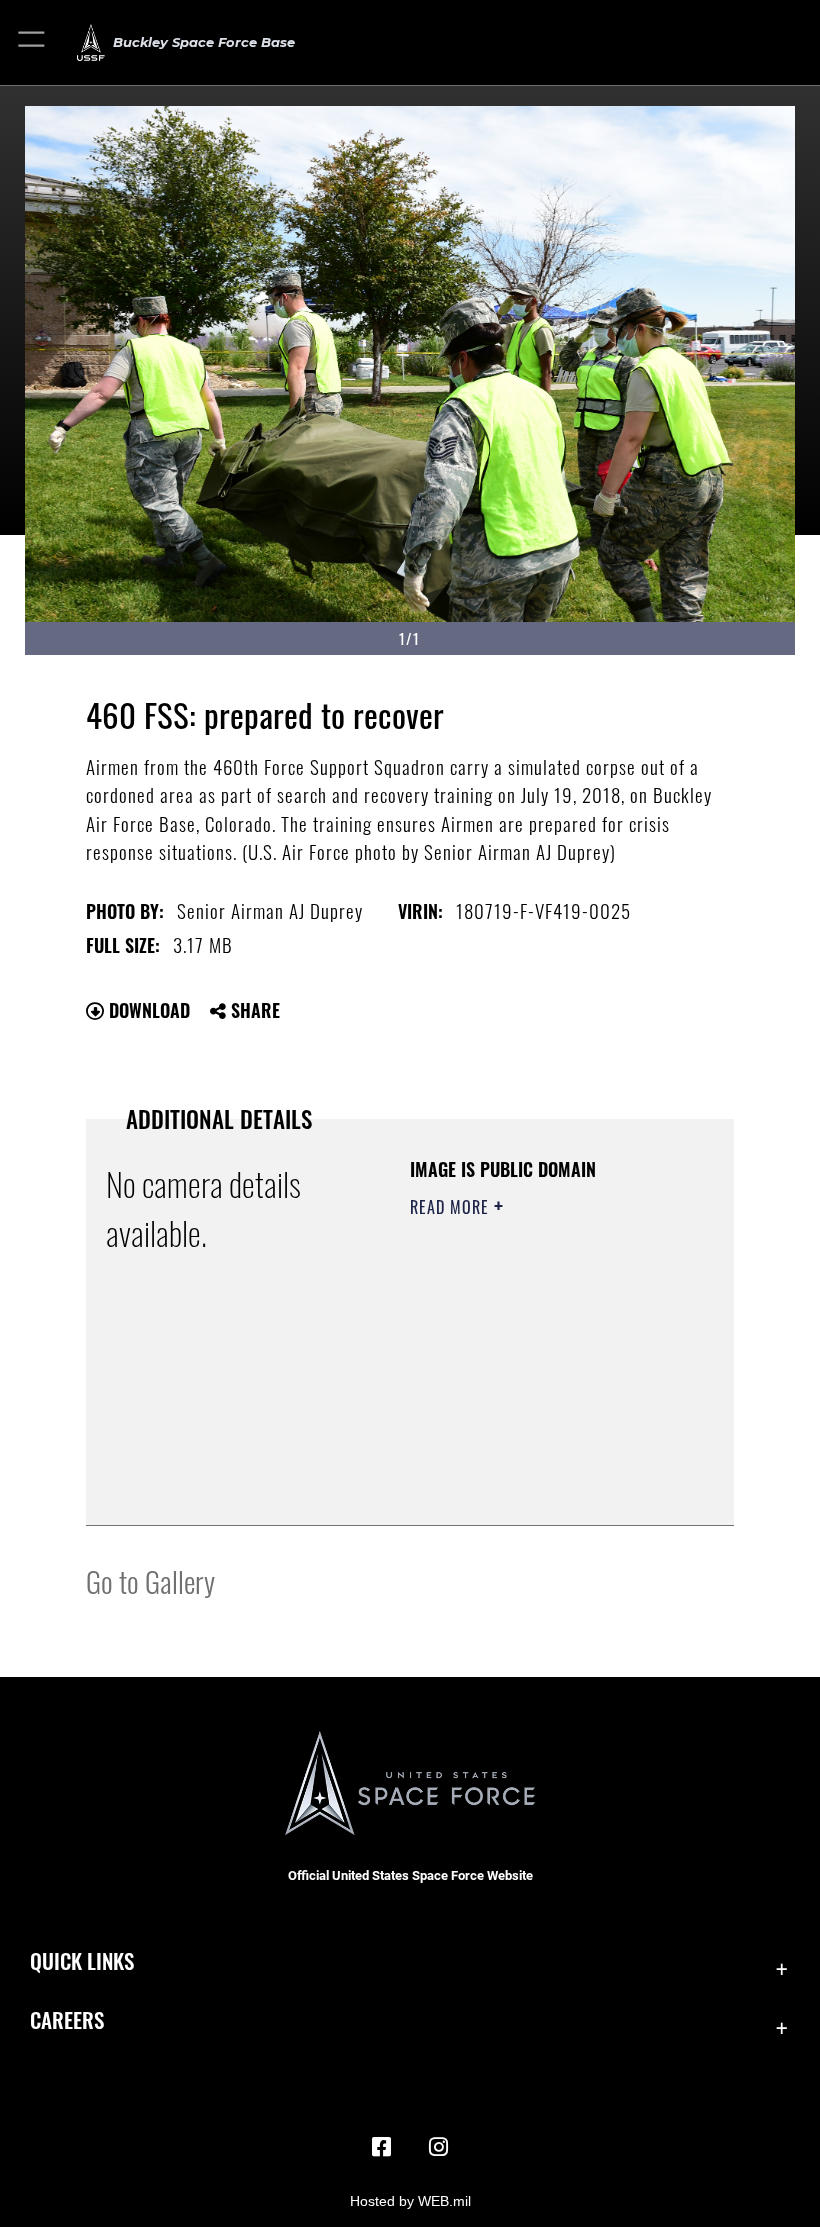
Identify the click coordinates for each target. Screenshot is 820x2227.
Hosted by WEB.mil (410, 2201)
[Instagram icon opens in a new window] (438, 2147)
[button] (32, 42)
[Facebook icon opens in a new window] (382, 2147)
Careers (67, 2019)
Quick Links (82, 1960)
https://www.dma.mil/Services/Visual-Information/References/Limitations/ (531, 1460)
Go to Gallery (150, 1580)
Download (147, 1010)
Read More (452, 1207)
